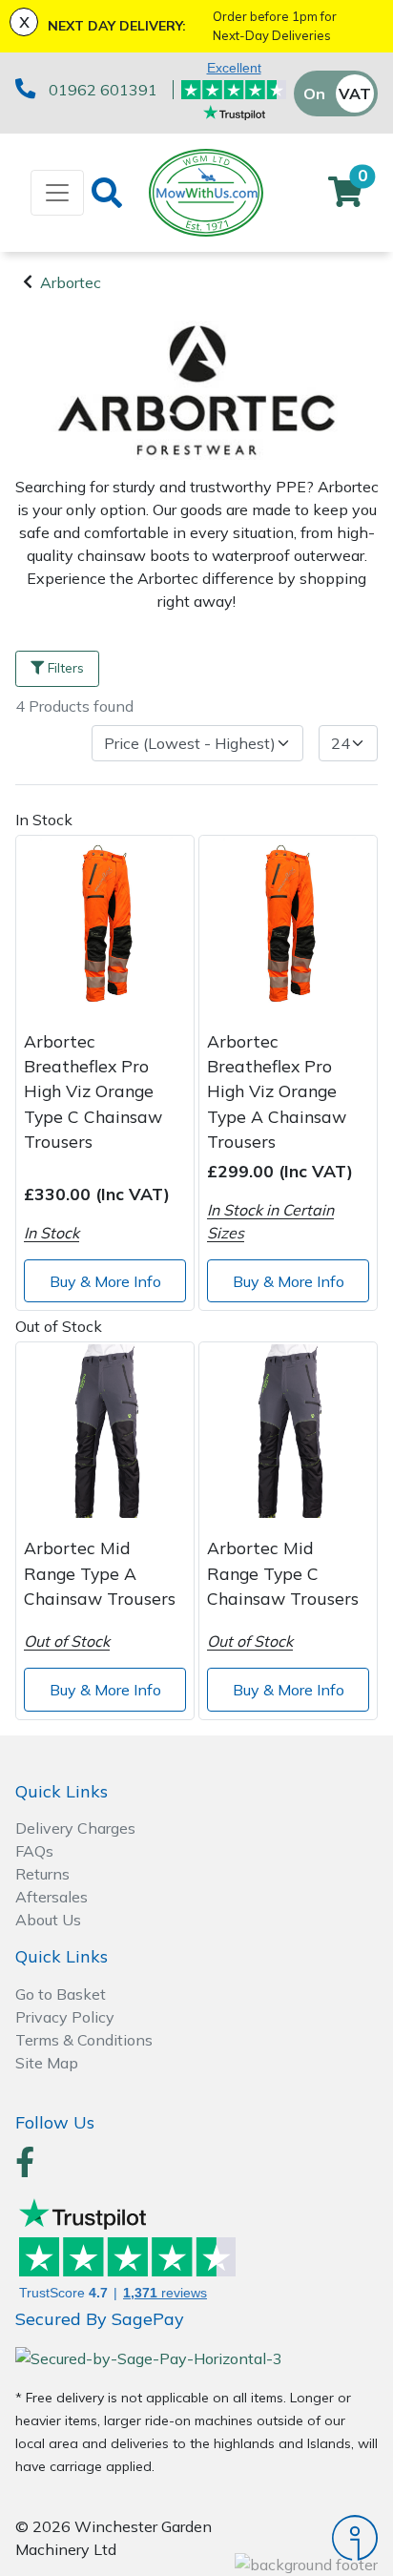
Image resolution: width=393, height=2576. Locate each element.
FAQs (34, 1851)
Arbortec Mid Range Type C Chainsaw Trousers (283, 1573)
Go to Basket (61, 1994)
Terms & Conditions (84, 2040)
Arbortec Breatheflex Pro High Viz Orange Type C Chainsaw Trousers (93, 1091)
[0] (345, 197)
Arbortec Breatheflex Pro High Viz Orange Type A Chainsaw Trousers (277, 1091)
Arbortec (71, 282)
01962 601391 (103, 90)
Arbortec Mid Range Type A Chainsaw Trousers (100, 1573)
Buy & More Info (105, 1281)
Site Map (47, 2063)
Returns (42, 1874)
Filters (66, 668)
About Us (48, 1920)
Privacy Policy (65, 2017)
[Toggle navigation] (57, 193)
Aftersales (52, 1897)
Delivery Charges (75, 1828)
